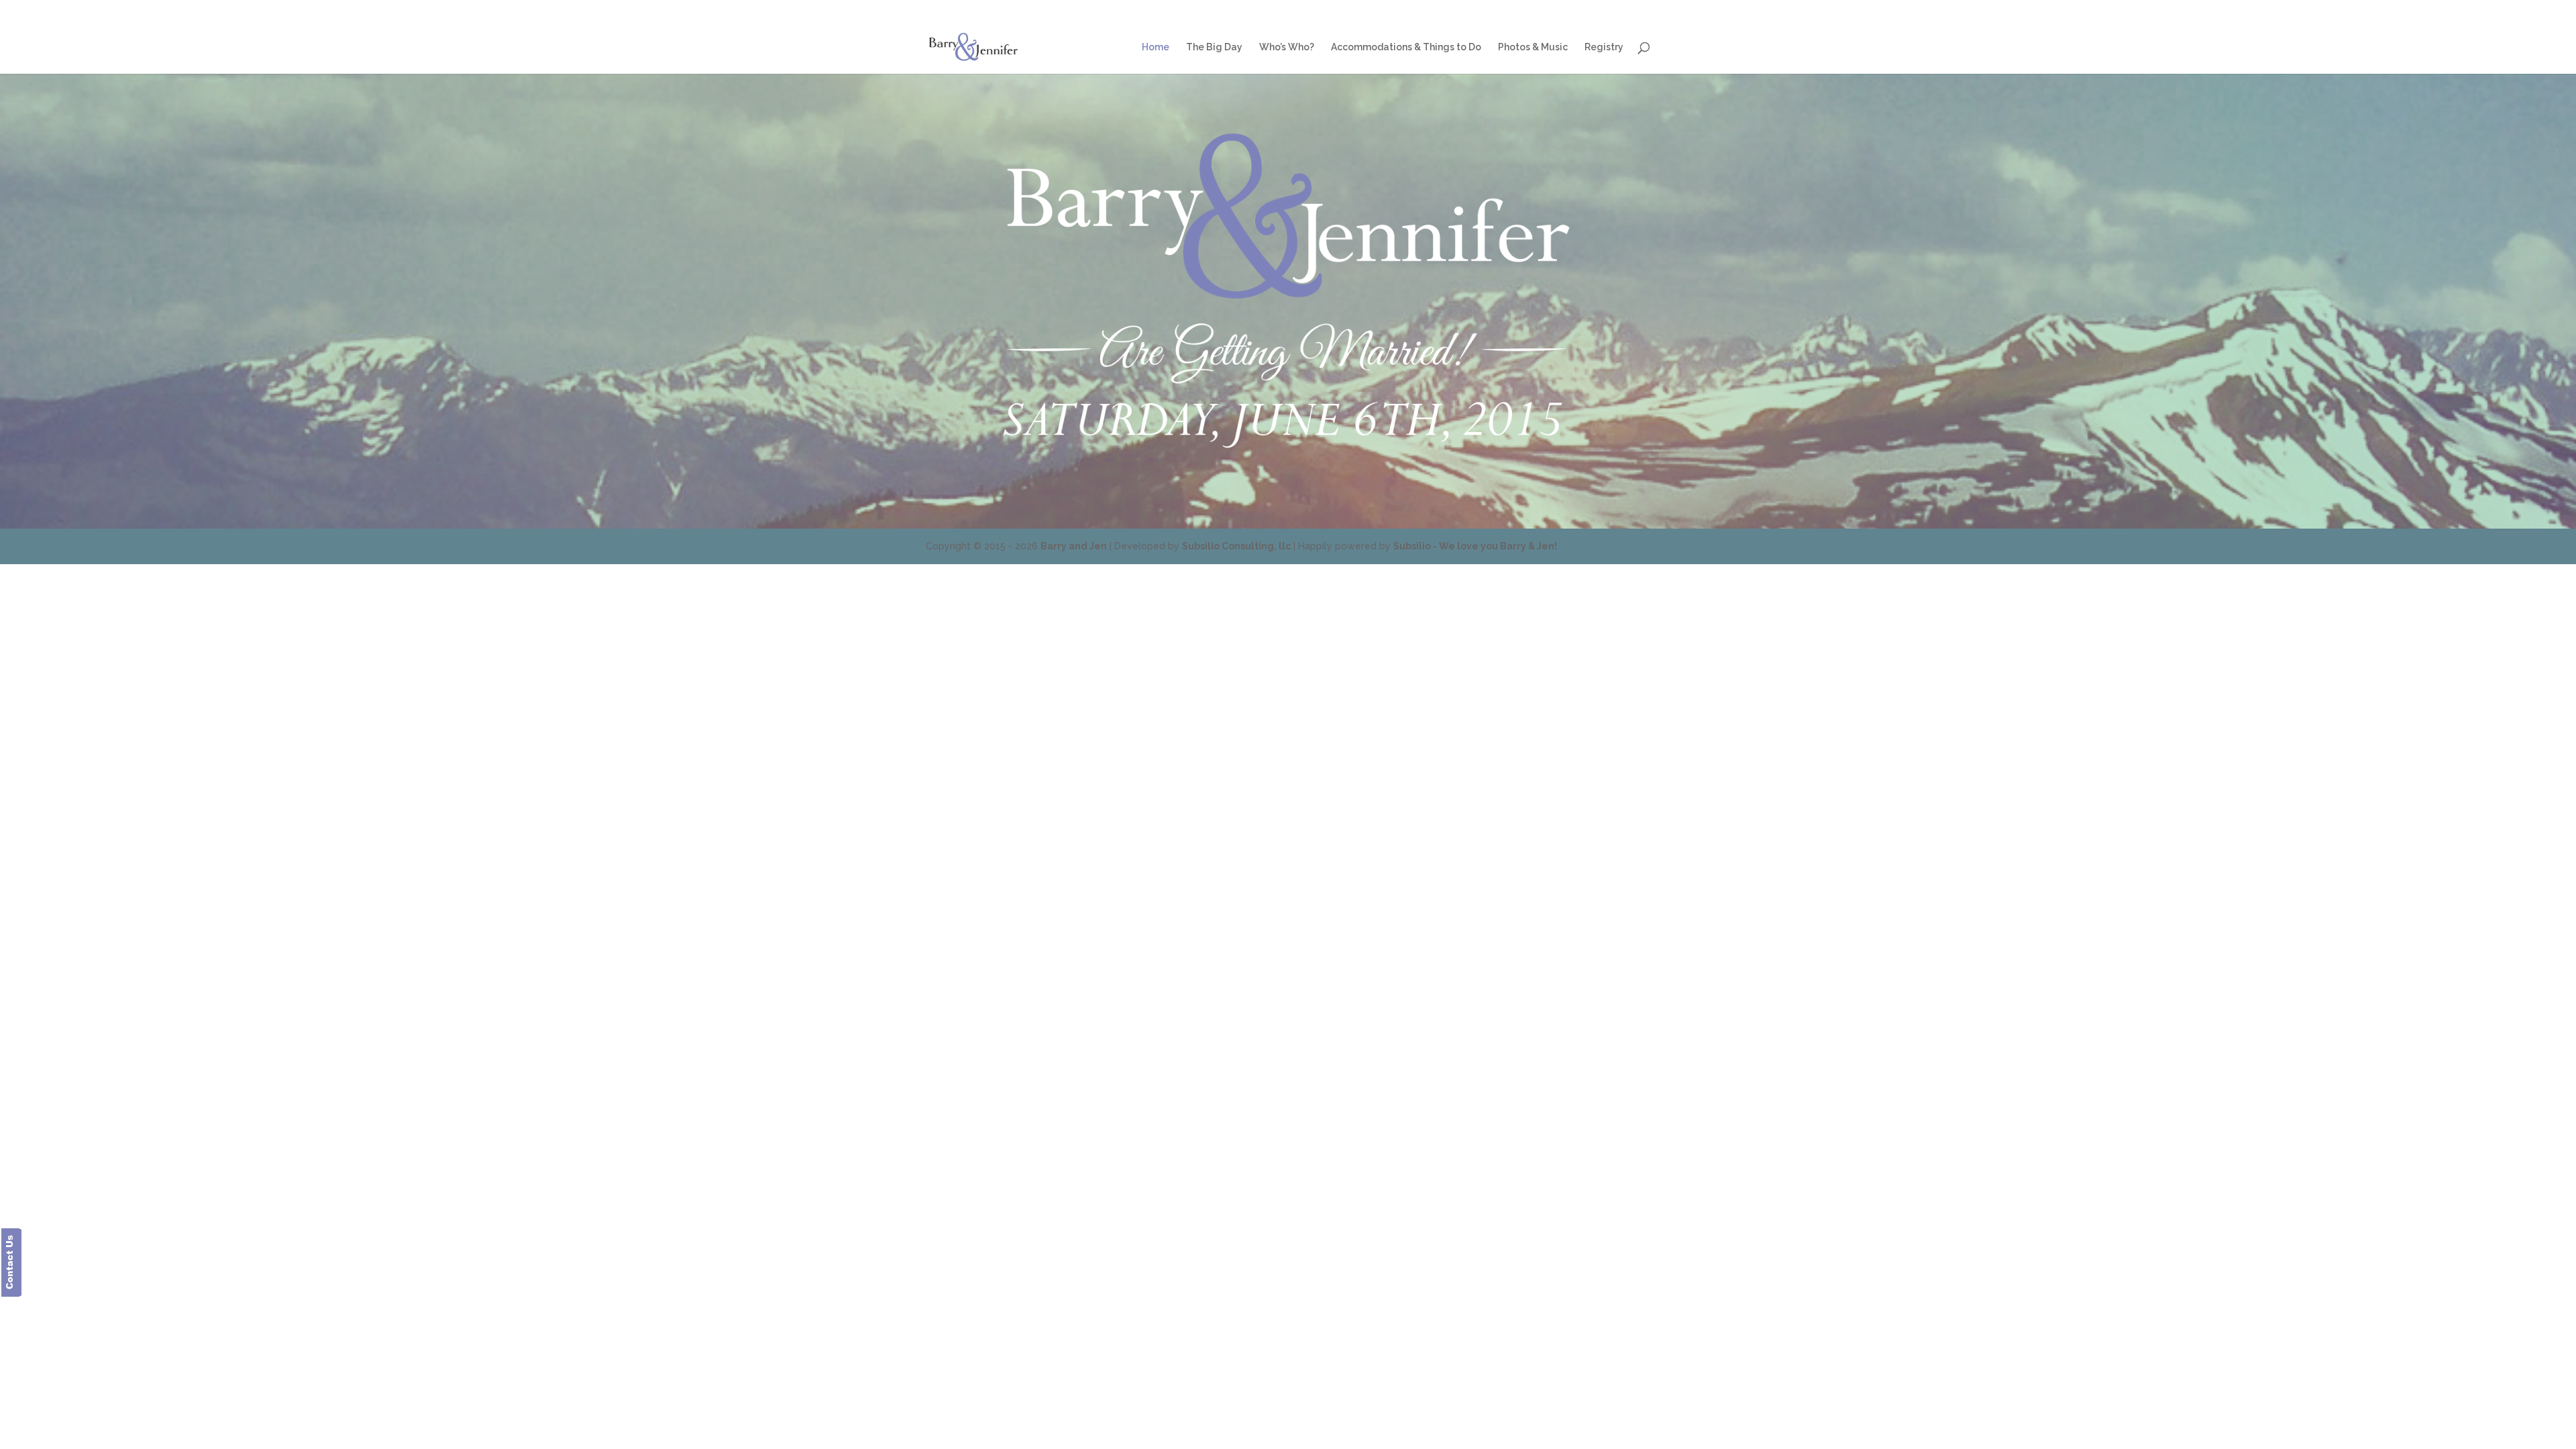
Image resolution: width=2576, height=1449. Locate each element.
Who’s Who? (1363, 10)
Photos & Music (1574, 10)
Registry (1633, 10)
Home (1254, 10)
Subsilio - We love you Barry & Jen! (1475, 546)
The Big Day (1303, 10)
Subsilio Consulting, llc (1236, 546)
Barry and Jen (1074, 546)
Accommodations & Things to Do (1465, 10)
